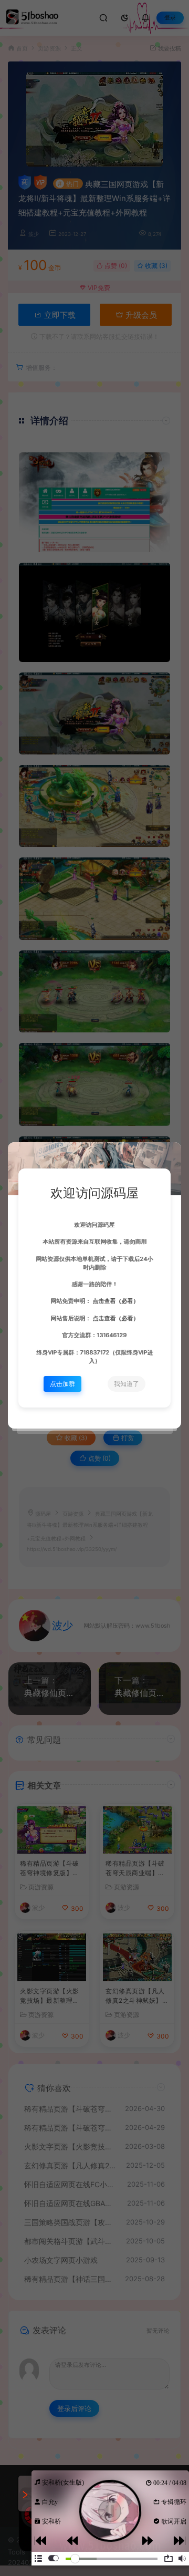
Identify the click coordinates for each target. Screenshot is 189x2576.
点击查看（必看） (115, 1301)
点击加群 (62, 1384)
